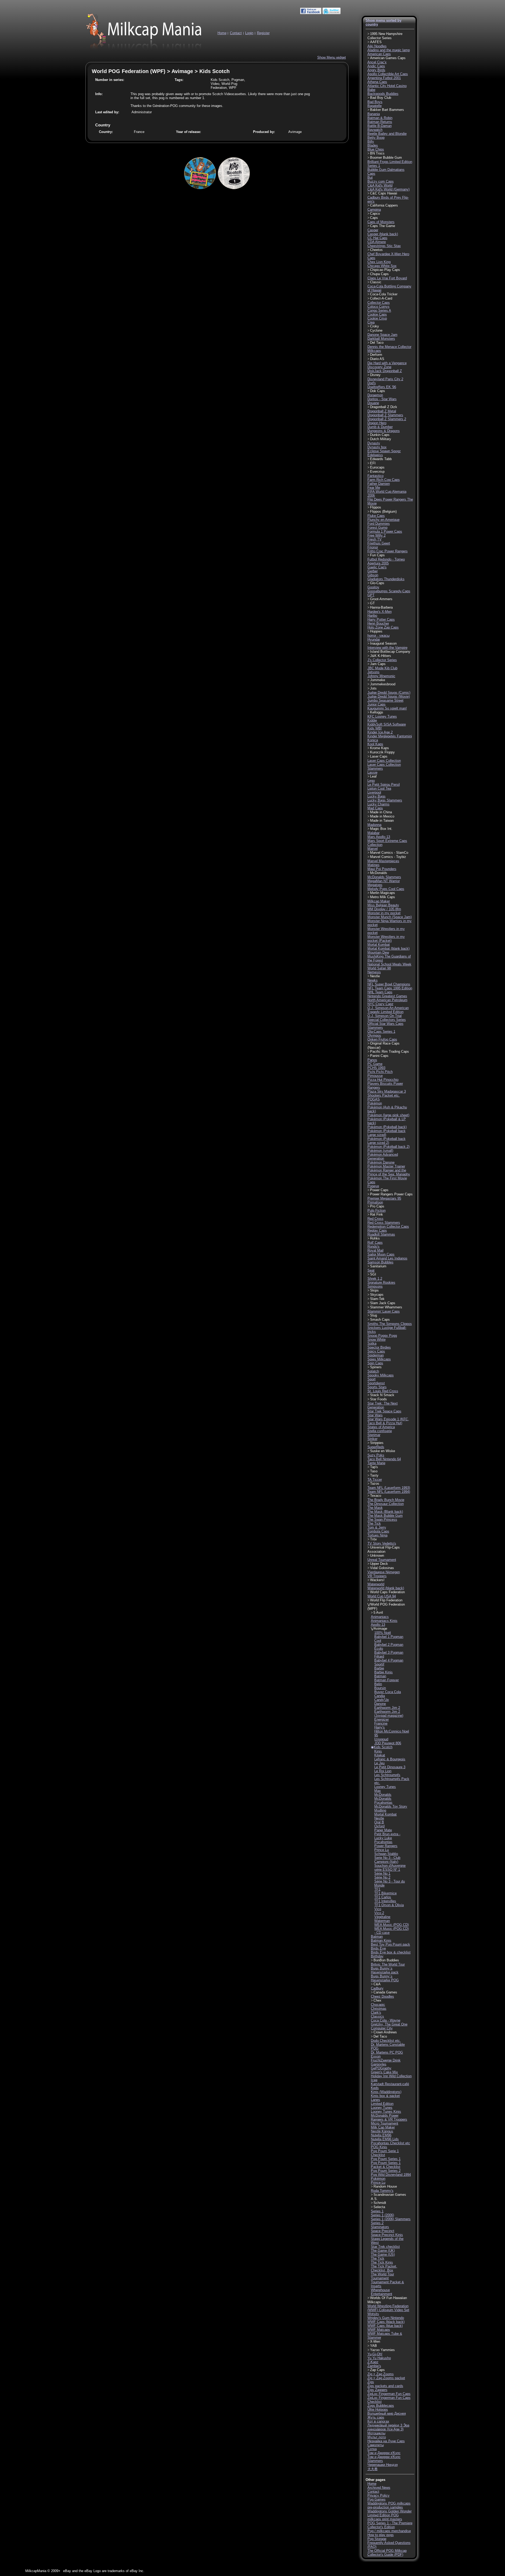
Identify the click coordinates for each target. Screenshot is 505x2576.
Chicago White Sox (382, 266)
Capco (375, 214)
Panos (372, 1060)
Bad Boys (375, 102)
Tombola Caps (378, 1531)
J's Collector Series (382, 660)
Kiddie (372, 720)
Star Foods (378, 1399)
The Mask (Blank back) (385, 1512)
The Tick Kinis (382, 2262)
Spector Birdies (379, 1347)
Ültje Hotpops (378, 2410)
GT (372, 603)
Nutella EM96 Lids (385, 2139)
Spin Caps (375, 1363)
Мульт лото (377, 2437)
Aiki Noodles (377, 46)
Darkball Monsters (381, 339)
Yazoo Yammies (382, 2350)
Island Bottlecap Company (390, 652)
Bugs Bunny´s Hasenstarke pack (385, 1970)
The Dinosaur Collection (386, 1504)
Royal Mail (375, 1250)
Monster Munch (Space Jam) (390, 917)
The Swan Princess (382, 1520)
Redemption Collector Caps (388, 1227)
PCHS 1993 (376, 1068)
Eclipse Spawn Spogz (384, 451)
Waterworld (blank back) (386, 1588)
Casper (373, 230)
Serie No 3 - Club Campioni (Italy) (387, 1860)
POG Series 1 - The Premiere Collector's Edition (390, 2525)
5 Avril (378, 1613)
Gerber (373, 571)
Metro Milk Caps (383, 897)
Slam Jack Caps (383, 1303)
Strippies (377, 1443)
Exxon (376, 2056)
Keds (375, 2088)
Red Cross (375, 1219)
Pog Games (377, 2499)
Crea (371, 322)
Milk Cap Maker (383, 2127)
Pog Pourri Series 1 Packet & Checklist (386, 2165)
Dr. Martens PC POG (387, 2052)
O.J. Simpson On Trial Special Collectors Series (387, 1018)
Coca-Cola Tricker (384, 294)
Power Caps (379, 1190)
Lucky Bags (377, 796)
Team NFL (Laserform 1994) (389, 1492)
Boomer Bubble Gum (386, 158)
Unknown (377, 1556)
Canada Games (385, 1992)
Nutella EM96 (381, 2135)
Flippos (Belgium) (383, 511)
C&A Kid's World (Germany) (388, 189)
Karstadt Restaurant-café (390, 2084)
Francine (381, 1723)
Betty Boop (376, 138)
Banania (374, 114)
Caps (374, 218)
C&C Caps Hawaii (384, 193)
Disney (375, 375)
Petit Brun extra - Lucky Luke (387, 1836)
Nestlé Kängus (382, 2131)
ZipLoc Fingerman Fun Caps (389, 2394)
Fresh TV (375, 539)
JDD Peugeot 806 (388, 1743)
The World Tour (382, 2274)
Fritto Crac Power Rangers (388, 551)
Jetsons (373, 672)
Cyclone (376, 330)
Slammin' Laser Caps (384, 1311)
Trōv (373, 1539)
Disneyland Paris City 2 (385, 379)
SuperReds (376, 1447)
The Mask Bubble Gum (385, 1516)
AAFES (376, 42)
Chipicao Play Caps (385, 270)
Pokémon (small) (380, 1151)
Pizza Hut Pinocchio (383, 1080)
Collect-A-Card (381, 298)
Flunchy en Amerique (383, 520)
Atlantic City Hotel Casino (387, 86)
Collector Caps (379, 303)
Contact (236, 33)
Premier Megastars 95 (384, 1198)
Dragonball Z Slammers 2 (387, 419)
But (370, 178)
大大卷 (373, 2469)
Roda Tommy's (382, 2191)
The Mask (375, 1508)
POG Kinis (379, 2147)
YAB (373, 2346)
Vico (378, 1909)
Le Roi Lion (383, 1771)
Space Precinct (383, 2231)
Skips (374, 1290)
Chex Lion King (379, 262)
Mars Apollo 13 (379, 837)
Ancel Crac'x (377, 62)
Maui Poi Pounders (382, 869)
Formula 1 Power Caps (385, 531)
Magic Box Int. (381, 829)
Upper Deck (379, 1564)
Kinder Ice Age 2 (380, 732)
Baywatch (375, 130)
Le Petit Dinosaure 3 (390, 1767)
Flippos (376, 507)
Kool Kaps (375, 744)
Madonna (374, 825)
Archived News (379, 2488)
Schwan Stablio (386, 1854)
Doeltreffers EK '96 (382, 387)
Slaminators (380, 2227)
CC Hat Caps (377, 238)
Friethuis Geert (379, 543)
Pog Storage (377, 2539)
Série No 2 (382, 1877)
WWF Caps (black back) (386, 2322)
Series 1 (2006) (382, 2215)
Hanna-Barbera (381, 607)
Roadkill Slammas (381, 1234)
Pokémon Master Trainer (386, 1166)
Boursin (380, 1688)
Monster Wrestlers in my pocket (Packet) (386, 939)
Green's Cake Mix (384, 2072)
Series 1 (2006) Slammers (391, 2219)
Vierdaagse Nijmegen (384, 1572)
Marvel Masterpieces (383, 861)
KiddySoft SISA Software (387, 724)
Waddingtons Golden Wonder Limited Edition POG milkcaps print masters (390, 2515)
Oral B (379, 1822)
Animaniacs (380, 1617)
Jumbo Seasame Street (385, 700)
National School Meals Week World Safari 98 (389, 966)
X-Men (375, 2341)
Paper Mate (383, 1830)
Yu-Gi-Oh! (375, 2354)
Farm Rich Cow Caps (384, 480)
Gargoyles (379, 2064)
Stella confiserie (380, 1431)
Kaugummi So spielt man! (387, 708)
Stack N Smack (382, 1395)
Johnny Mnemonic (381, 676)
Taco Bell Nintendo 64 (384, 1459)
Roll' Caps (375, 1243)
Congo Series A (379, 310)
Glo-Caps (377, 583)
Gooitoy (373, 587)
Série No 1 (382, 1873)
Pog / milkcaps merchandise (389, 2531)
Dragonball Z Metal (382, 411)
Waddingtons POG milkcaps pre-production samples (389, 2505)
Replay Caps (377, 1230)
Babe (371, 90)
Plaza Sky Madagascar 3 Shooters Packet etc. (387, 1093)
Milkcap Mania (144, 33)
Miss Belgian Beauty (383, 905)
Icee (374, 2080)
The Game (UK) (383, 2251)
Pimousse (375, 1076)
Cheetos (376, 250)
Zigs (371, 2382)
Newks (373, 980)
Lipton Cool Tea (379, 788)
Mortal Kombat (379, 945)
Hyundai (374, 639)
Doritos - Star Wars (382, 399)
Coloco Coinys (378, 307)
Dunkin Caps (380, 435)
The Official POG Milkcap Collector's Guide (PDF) (387, 2553)
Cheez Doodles (382, 1996)
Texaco (376, 1496)
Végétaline (382, 1917)
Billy (371, 142)
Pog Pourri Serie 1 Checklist (385, 2153)
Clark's (376, 2012)
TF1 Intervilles (385, 1901)
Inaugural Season (383, 643)
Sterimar (374, 1435)
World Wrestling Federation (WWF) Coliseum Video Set (388, 2308)
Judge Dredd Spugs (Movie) (389, 696)
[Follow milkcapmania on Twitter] (332, 13)
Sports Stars (377, 1387)
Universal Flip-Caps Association (384, 1549)
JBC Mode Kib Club (382, 668)
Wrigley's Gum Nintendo (386, 2318)
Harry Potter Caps (381, 619)
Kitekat (380, 1755)
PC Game (375, 1064)
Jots (373, 688)
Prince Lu (382, 1850)
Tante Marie (376, 1463)
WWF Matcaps (379, 2330)
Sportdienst (376, 1383)
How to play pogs (381, 2535)
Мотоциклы (376, 2433)
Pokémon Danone (381, 1162)
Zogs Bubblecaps (381, 2406)
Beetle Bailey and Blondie (387, 134)
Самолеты (376, 2445)
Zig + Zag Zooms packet (386, 2378)
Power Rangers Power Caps (391, 1194)
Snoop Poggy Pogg (382, 1336)
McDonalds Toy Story (391, 1806)
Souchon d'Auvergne (390, 1866)
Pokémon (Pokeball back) (387, 1127)
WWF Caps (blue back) (385, 2326)
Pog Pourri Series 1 (386, 2159)
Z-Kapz (373, 2362)
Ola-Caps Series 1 (381, 1032)
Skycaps (377, 1295)
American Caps (379, 54)
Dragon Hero (377, 423)
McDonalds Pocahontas (383, 1801)
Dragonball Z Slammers (385, 415)
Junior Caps (377, 704)
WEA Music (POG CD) (392, 1925)
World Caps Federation (387, 1592)
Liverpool (374, 792)
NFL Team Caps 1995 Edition (390, 988)
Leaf (373, 776)
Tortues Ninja (377, 1535)
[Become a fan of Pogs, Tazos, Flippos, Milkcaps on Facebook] (311, 13)
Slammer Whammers (386, 1307)
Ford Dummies (379, 524)
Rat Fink (377, 1214)
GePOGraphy (381, 2068)
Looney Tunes (385, 1787)
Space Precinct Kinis (387, 2235)
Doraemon (375, 395)
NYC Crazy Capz (380, 1004)
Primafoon (375, 1202)
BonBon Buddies (386, 1960)
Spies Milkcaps (379, 1359)
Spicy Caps (376, 1351)
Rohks (375, 1238)
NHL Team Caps (380, 992)
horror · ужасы (378, 636)
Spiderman (376, 1355)
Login (249, 33)
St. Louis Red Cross (383, 1391)
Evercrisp (377, 472)
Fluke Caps (376, 516)
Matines (373, 865)
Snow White (377, 1340)
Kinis (378, 1751)
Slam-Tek (377, 1299)
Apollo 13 (378, 1625)
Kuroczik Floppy (382, 752)
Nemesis (374, 972)
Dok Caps (378, 391)
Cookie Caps (377, 314)
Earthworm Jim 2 (387, 1708)
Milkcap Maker (379, 901)
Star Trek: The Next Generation (383, 1405)
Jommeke (378, 680)
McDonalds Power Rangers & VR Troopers (389, 2117)
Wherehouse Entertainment (382, 2292)
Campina (374, 210)
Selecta (379, 2207)
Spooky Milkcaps (381, 1375)
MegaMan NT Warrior (384, 881)
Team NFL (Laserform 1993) (389, 1488)
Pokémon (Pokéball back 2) (388, 1147)
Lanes (375, 2100)
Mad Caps (375, 808)
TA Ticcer (375, 1480)
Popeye (373, 1186)
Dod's (372, 383)
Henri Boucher (378, 623)
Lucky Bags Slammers (385, 800)
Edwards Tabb (381, 459)
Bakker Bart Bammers (387, 110)
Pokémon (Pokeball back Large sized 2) (387, 1141)
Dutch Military (381, 439)
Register (263, 33)
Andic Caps (376, 66)
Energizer (382, 1719)
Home (222, 33)
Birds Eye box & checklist (391, 1952)
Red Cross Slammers (384, 1223)
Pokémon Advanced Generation (383, 1156)
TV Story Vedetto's (382, 1543)
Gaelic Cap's (377, 567)
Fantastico (375, 476)
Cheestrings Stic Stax (384, 246)
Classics (377, 2016)
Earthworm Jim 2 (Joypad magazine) (389, 1714)
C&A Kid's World (380, 185)
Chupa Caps (379, 274)
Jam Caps (378, 664)
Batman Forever (387, 1680)
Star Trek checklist (385, 2247)
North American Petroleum (387, 1000)
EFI (373, 463)
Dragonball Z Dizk (384, 407)
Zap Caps (377, 2370)
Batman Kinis (381, 1940)
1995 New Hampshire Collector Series (385, 36)
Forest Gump (377, 528)
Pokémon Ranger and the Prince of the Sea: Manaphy (389, 1172)
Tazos (375, 1484)
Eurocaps (377, 467)
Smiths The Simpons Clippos (390, 1324)
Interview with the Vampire (387, 648)
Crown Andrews (385, 2032)
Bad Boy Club (381, 98)
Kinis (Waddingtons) (386, 2092)
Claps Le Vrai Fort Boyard (387, 278)
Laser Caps (379, 756)
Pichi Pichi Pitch (380, 1072)
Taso (374, 1471)
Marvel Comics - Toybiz (388, 857)
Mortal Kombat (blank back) (388, 948)
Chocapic (378, 2005)
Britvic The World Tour (388, 1964)
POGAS (374, 1099)
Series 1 (377, 2211)
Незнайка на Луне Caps (386, 2441)
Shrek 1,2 (375, 1279)
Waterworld (376, 1584)
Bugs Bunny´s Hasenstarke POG (385, 1978)
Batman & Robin (380, 118)
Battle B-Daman (380, 126)
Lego (371, 781)
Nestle (375, 976)
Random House (385, 2186)
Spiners (376, 1367)
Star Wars (375, 1415)
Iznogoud (381, 1739)
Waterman (382, 1921)
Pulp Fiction (377, 1210)
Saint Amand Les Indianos (387, 1258)
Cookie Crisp (377, 318)
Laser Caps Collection (384, 761)
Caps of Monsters (381, 222)
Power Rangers (386, 1846)
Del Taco (377, 343)
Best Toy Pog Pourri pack (390, 1944)
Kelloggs (377, 712)
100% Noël (383, 1633)
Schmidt (380, 2203)
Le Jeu (379, 1763)
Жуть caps (376, 2417)
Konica (373, 740)
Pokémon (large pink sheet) (388, 1115)
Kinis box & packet (385, 2096)
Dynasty (374, 443)
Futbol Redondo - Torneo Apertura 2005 (386, 561)
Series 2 (377, 2223)
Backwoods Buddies (383, 94)
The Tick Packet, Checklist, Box (384, 2268)
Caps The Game (383, 226)
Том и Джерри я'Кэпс (384, 2453)
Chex (377, 2000)
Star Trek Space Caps (384, 1411)
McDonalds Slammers (384, 877)
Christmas (379, 2009)
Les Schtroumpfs (387, 1775)
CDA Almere (377, 242)
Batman (380, 1676)
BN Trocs (377, 153)
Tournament (380, 2278)
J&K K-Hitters (381, 656)
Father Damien (379, 484)
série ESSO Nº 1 (387, 1870)
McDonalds (379, 873)
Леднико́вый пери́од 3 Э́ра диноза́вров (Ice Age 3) (388, 2427)
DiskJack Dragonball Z (385, 371)
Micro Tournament (385, 2123)
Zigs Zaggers (377, 2390)
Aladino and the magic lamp (389, 50)
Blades (373, 145)
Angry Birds (376, 70)
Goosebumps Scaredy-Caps (389, 591)
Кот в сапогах (378, 2421)
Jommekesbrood (383, 684)
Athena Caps (377, 82)
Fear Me (374, 488)
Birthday (377, 1956)
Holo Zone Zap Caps (383, 627)
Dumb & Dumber (380, 427)
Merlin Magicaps (383, 893)
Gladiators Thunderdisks (386, 579)
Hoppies (376, 631)
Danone (380, 1704)
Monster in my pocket (384, 913)
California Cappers (384, 205)
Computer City (382, 2028)
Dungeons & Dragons (384, 431)
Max (378, 1791)
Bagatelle (375, 106)
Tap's (374, 1467)
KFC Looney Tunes (382, 716)
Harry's (380, 1727)
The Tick (374, 1523)
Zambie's (374, 2366)
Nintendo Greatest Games (387, 996)
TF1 (377, 1889)
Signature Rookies (381, 1282)
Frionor (373, 547)
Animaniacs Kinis (384, 1621)
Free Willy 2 (377, 535)
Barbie (379, 1668)
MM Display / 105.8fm (384, 909)
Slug (373, 1315)
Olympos (374, 1035)
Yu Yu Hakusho (379, 2358)
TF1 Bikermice (385, 1893)
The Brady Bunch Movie (386, 1500)
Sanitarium (378, 1266)
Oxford (379, 1826)
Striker (372, 1439)
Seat (371, 1270)
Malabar (373, 833)
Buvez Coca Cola (388, 1692)
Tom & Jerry (377, 1527)
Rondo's (373, 1246)
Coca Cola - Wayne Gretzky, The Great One (389, 2022)
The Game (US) (383, 2254)
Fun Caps (377, 555)
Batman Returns (380, 122)
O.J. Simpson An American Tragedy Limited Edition (388, 1010)
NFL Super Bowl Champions (389, 984)
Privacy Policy (378, 2495)
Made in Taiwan (382, 821)
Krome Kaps (380, 748)
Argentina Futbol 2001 (384, 78)
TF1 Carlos (383, 1897)
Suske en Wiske (383, 1451)
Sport (372, 1379)
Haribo (372, 616)
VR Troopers (377, 1576)
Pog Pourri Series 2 (386, 2171)
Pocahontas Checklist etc (390, 2143)
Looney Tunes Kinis (386, 2112)
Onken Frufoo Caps (382, 1039)
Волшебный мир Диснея (387, 2413)
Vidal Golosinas (382, 1568)
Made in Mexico (382, 816)
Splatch (373, 1371)
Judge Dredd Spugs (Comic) (389, 693)
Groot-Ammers (381, 599)
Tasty (374, 1475)
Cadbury (377, 1988)
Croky (375, 326)
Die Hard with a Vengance (387, 363)
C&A (377, 1984)
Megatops (375, 885)
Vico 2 (379, 1913)
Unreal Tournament (382, 1560)
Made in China (381, 812)
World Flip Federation (386, 1600)
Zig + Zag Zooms (381, 2374)
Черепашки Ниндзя (383, 2465)
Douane (373, 403)
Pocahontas (383, 1842)
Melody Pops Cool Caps (386, 889)
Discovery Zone (379, 367)
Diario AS (377, 359)
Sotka (372, 1343)
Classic (376, 282)
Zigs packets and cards (385, 2386)
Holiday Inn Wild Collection (391, 2076)
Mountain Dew (378, 952)
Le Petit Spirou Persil (384, 785)
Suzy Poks (376, 1455)
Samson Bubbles (380, 1262)
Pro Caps (377, 1206)
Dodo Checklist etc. (386, 2041)
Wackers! (377, 1580)
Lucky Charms (378, 804)
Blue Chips (376, 149)
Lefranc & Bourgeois (390, 1759)
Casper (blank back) (383, 234)
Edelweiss (375, 455)
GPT (371, 595)
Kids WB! (375, 728)
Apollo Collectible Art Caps (388, 74)
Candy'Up (382, 1700)
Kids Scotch (383, 1747)
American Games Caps (388, 58)
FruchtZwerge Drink (386, 2060)
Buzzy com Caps (381, 181)
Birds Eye (378, 1948)
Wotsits (373, 2314)
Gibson (373, 575)
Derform (376, 355)
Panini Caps (379, 1056)
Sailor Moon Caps (381, 1254)
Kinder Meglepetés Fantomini (390, 736)
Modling (380, 1810)
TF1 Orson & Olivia (389, 1905)
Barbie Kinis (383, 1672)
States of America (381, 1427)
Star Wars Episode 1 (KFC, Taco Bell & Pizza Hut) (388, 1421)
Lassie (372, 772)
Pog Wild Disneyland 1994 (391, 2175)
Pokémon (375, 1103)
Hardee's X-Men (380, 612)
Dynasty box (377, 447)
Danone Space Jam (382, 335)
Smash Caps (380, 1320)
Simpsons (375, 1286)
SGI (373, 1274)
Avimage (380, 1629)
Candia (380, 1696)
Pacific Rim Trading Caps (390, 1052)
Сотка (372, 2449)
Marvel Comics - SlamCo (389, 853)
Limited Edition (382, 2104)
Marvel (373, 849)
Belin (378, 1684)
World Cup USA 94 (382, 1596)
